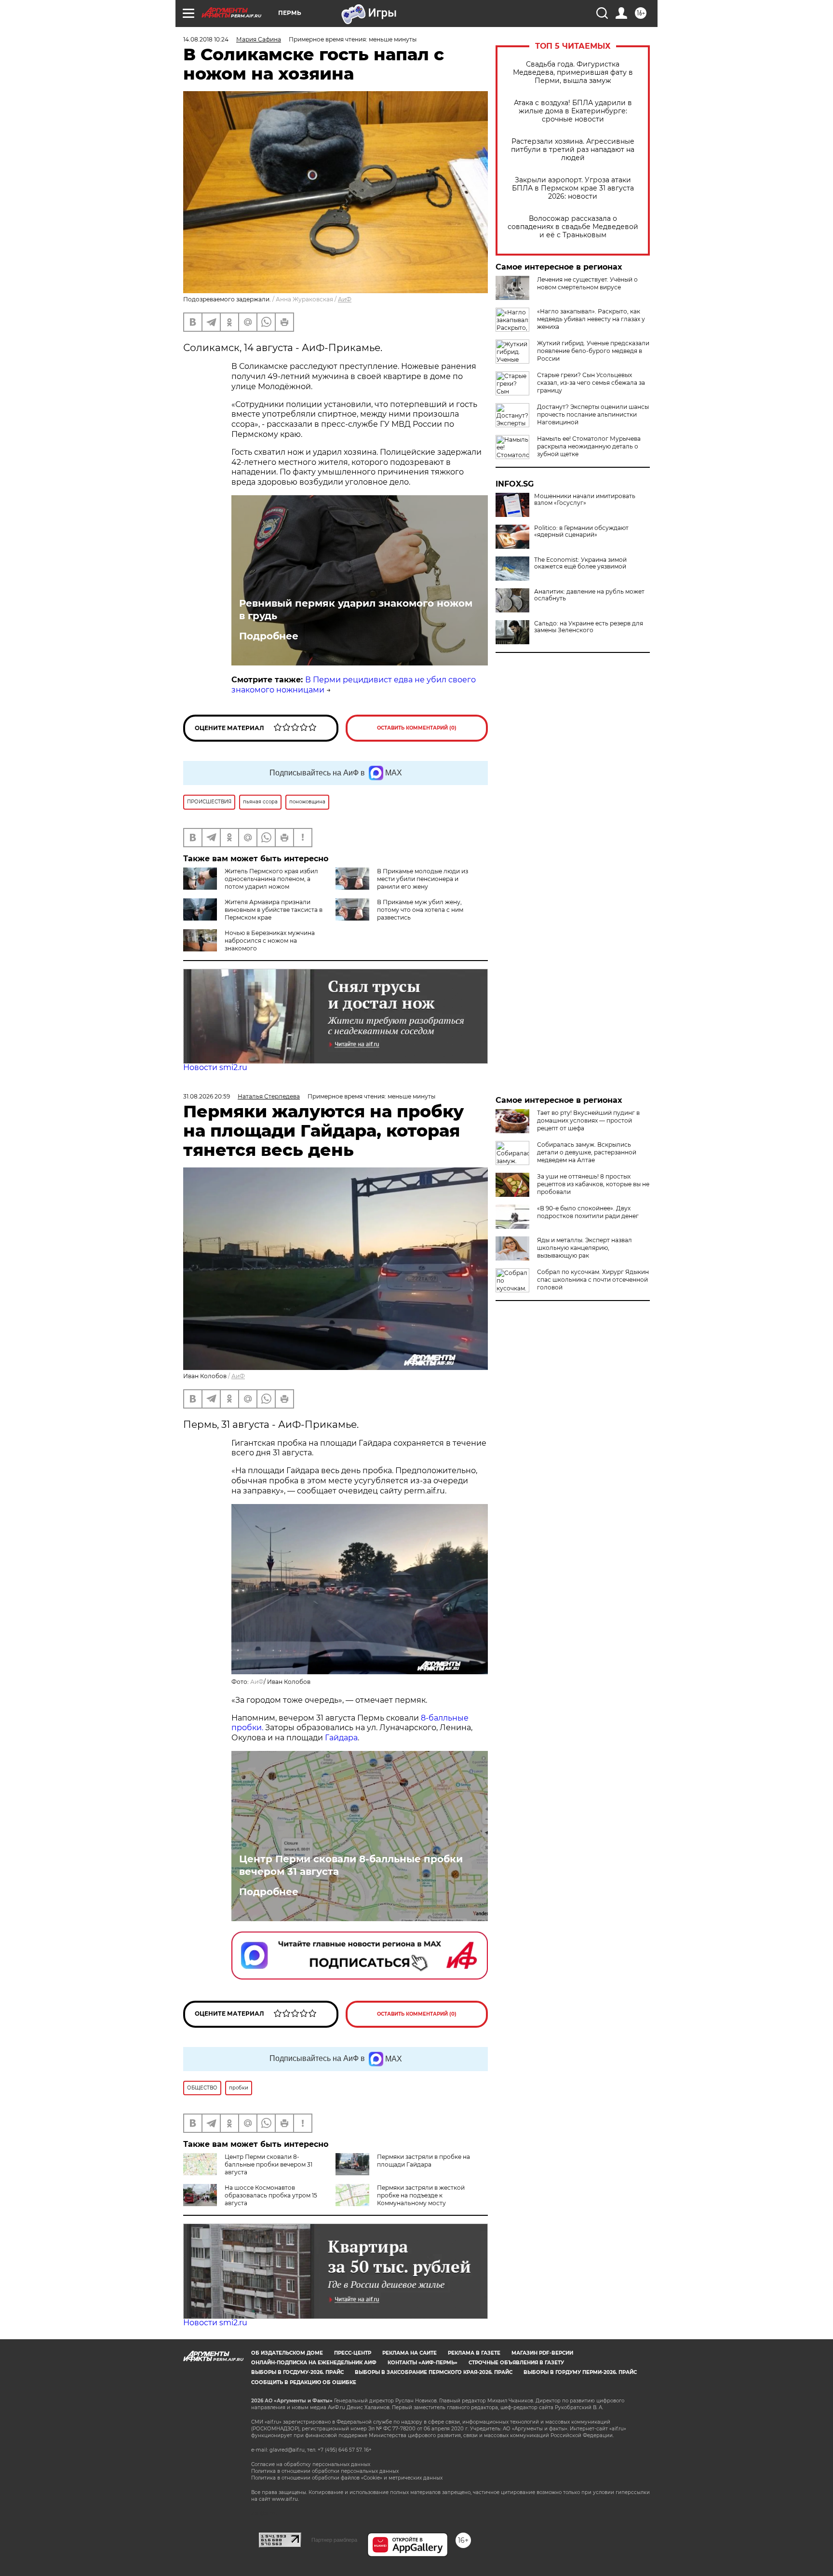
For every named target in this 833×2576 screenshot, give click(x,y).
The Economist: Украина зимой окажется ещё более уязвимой (580, 563)
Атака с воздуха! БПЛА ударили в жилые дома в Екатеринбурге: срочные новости (573, 111)
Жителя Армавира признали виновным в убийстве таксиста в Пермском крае (274, 910)
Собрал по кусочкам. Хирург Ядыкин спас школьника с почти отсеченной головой (593, 1280)
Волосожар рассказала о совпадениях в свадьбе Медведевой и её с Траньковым (573, 227)
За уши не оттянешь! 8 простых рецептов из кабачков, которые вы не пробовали (593, 1184)
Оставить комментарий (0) (417, 728)
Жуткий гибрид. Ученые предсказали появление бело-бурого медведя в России (593, 351)
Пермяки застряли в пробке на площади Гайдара (423, 2161)
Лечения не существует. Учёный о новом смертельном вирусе (587, 283)
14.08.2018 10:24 (206, 39)
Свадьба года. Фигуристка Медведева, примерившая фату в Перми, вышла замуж (573, 73)
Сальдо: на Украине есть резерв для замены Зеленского (589, 627)
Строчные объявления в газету (516, 2363)
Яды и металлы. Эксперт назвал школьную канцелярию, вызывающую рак (584, 1248)
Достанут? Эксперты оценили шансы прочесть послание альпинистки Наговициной (593, 414)
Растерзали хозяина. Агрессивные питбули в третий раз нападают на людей (573, 150)
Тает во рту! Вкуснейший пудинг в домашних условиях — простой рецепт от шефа (588, 1120)
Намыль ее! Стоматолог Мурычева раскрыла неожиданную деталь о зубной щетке (589, 446)
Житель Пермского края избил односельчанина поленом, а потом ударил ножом (271, 879)
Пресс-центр (353, 2353)
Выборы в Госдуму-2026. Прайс (297, 2372)
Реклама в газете (474, 2353)
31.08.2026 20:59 (207, 1096)
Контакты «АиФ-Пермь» (423, 2363)
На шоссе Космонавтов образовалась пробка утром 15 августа (271, 2195)
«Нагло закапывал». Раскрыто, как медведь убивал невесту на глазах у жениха (591, 319)
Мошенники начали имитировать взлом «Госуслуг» (585, 500)
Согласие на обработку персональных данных (311, 2464)
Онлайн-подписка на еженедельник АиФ (314, 2363)
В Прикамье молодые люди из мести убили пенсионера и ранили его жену (423, 879)
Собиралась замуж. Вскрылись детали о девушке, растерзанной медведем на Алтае (587, 1152)
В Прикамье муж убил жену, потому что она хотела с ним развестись (420, 910)
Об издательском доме (287, 2353)
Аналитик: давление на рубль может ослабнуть (589, 595)
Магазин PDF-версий (542, 2353)
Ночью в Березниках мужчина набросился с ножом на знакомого (270, 941)
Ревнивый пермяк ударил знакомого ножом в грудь (356, 610)
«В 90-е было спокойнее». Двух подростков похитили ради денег (588, 1212)
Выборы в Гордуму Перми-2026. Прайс (580, 2372)
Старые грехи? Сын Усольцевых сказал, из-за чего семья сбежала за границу (591, 383)
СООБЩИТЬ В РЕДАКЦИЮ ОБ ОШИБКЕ (304, 2382)
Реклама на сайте (410, 2353)
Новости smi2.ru (215, 1067)
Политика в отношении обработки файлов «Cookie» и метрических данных (347, 2478)
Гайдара (341, 1738)
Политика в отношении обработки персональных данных (325, 2471)
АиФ (345, 299)
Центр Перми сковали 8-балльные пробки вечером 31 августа (351, 1865)
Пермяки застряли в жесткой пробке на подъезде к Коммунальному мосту (421, 2195)
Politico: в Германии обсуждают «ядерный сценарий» (581, 531)
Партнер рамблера (334, 2540)
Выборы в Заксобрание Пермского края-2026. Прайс (434, 2372)
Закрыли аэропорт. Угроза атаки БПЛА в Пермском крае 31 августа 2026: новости (573, 188)
